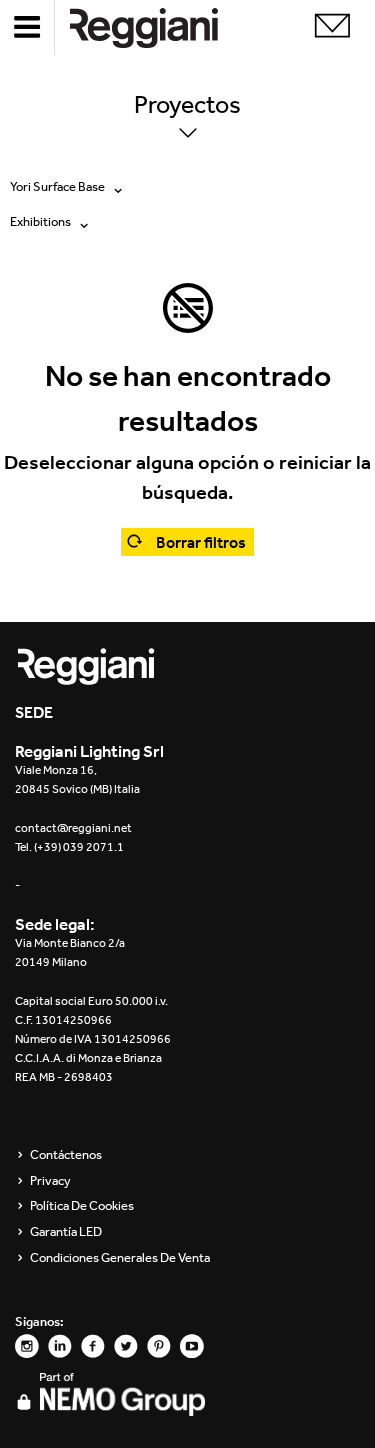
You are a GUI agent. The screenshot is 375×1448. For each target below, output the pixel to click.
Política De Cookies (82, 1206)
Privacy (50, 1181)
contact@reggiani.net (73, 828)
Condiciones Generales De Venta (120, 1258)
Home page (160, 27)
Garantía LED (66, 1232)
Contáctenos (66, 1155)
